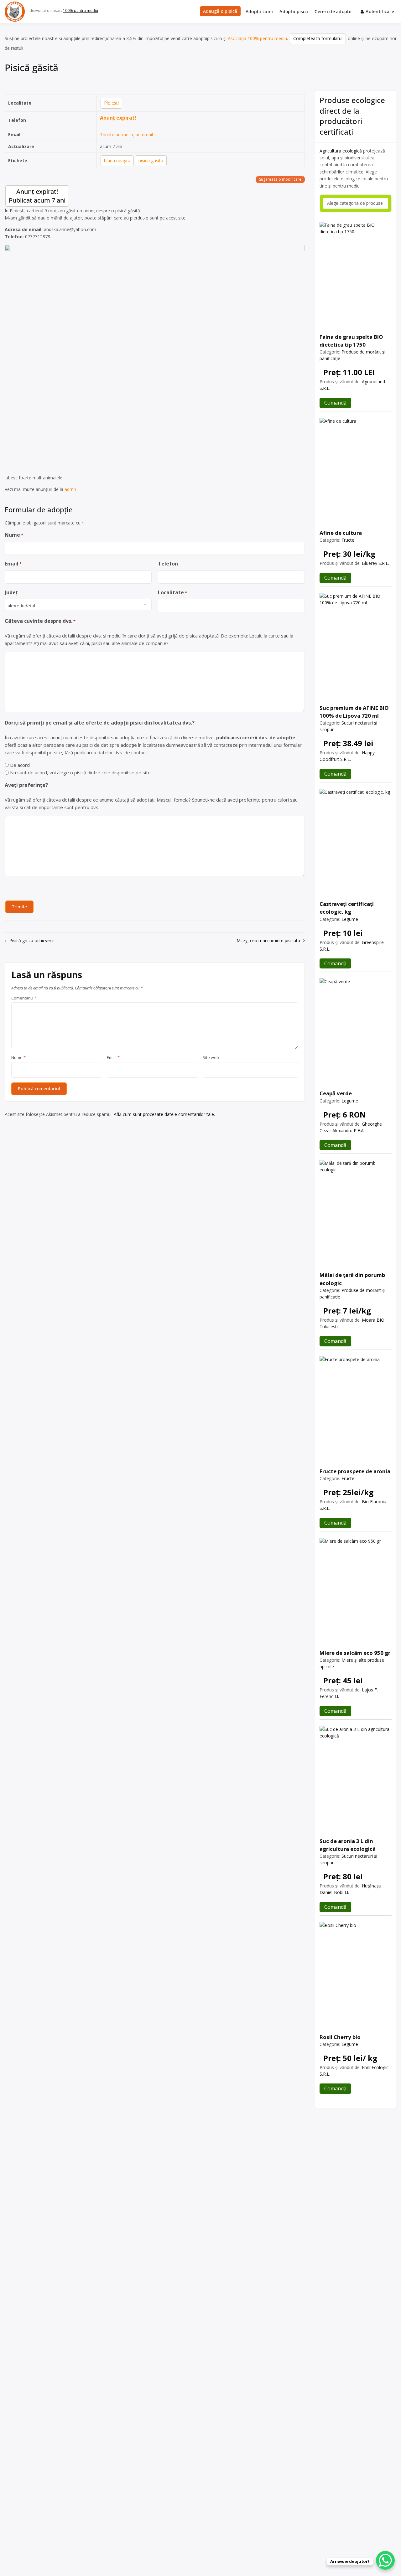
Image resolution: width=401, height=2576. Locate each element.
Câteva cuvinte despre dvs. (40, 621)
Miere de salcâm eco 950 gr (355, 1653)
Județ (11, 592)
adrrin (70, 489)
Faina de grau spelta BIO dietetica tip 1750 (351, 341)
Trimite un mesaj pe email (126, 134)
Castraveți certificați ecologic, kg (347, 908)
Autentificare (380, 11)
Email (13, 564)
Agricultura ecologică (341, 151)
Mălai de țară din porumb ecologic (352, 1279)
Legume (350, 919)
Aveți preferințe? (26, 785)
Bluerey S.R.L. (375, 563)
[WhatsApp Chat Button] (385, 2560)
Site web (211, 1058)
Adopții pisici (294, 11)
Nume (14, 535)
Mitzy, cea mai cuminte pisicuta (268, 940)
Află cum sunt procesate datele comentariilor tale (164, 1114)
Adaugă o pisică (220, 11)
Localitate (172, 592)
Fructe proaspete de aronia (355, 1471)
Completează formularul (318, 38)
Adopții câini (259, 11)
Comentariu (24, 998)
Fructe (348, 540)
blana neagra (117, 160)
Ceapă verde (336, 1093)
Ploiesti (111, 103)
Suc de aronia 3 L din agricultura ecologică (348, 1845)
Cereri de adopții (333, 11)
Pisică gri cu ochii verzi (32, 940)
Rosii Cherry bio (340, 2037)
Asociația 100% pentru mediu (257, 38)
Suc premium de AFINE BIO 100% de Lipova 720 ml (354, 712)
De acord (20, 765)
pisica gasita (151, 160)
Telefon (168, 564)
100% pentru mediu (81, 10)
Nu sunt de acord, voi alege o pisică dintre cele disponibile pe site (80, 772)
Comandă (335, 403)
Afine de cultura (341, 533)
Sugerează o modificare (280, 179)
